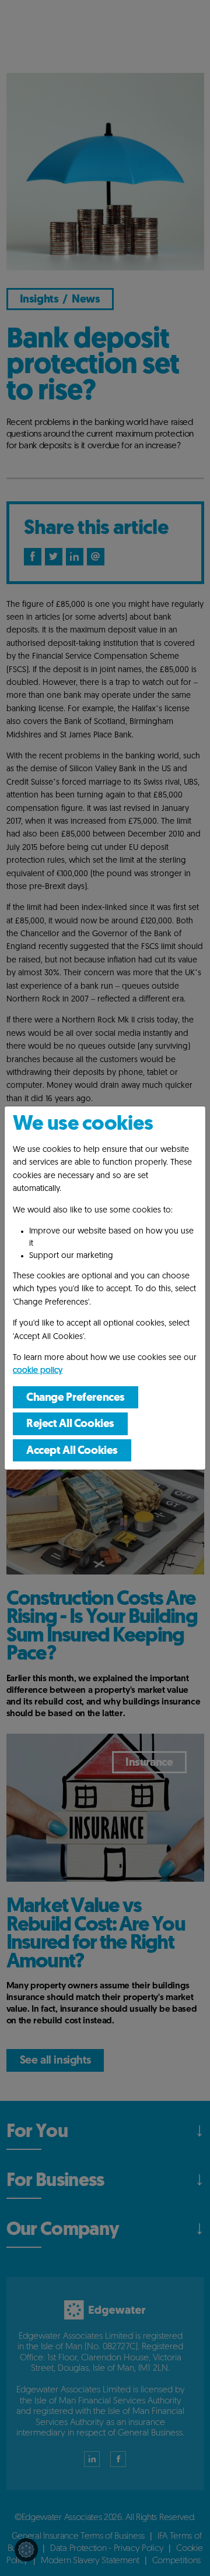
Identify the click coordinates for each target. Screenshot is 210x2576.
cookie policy (38, 1371)
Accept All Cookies (72, 1451)
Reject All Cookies (70, 1424)
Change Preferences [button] (76, 1398)
